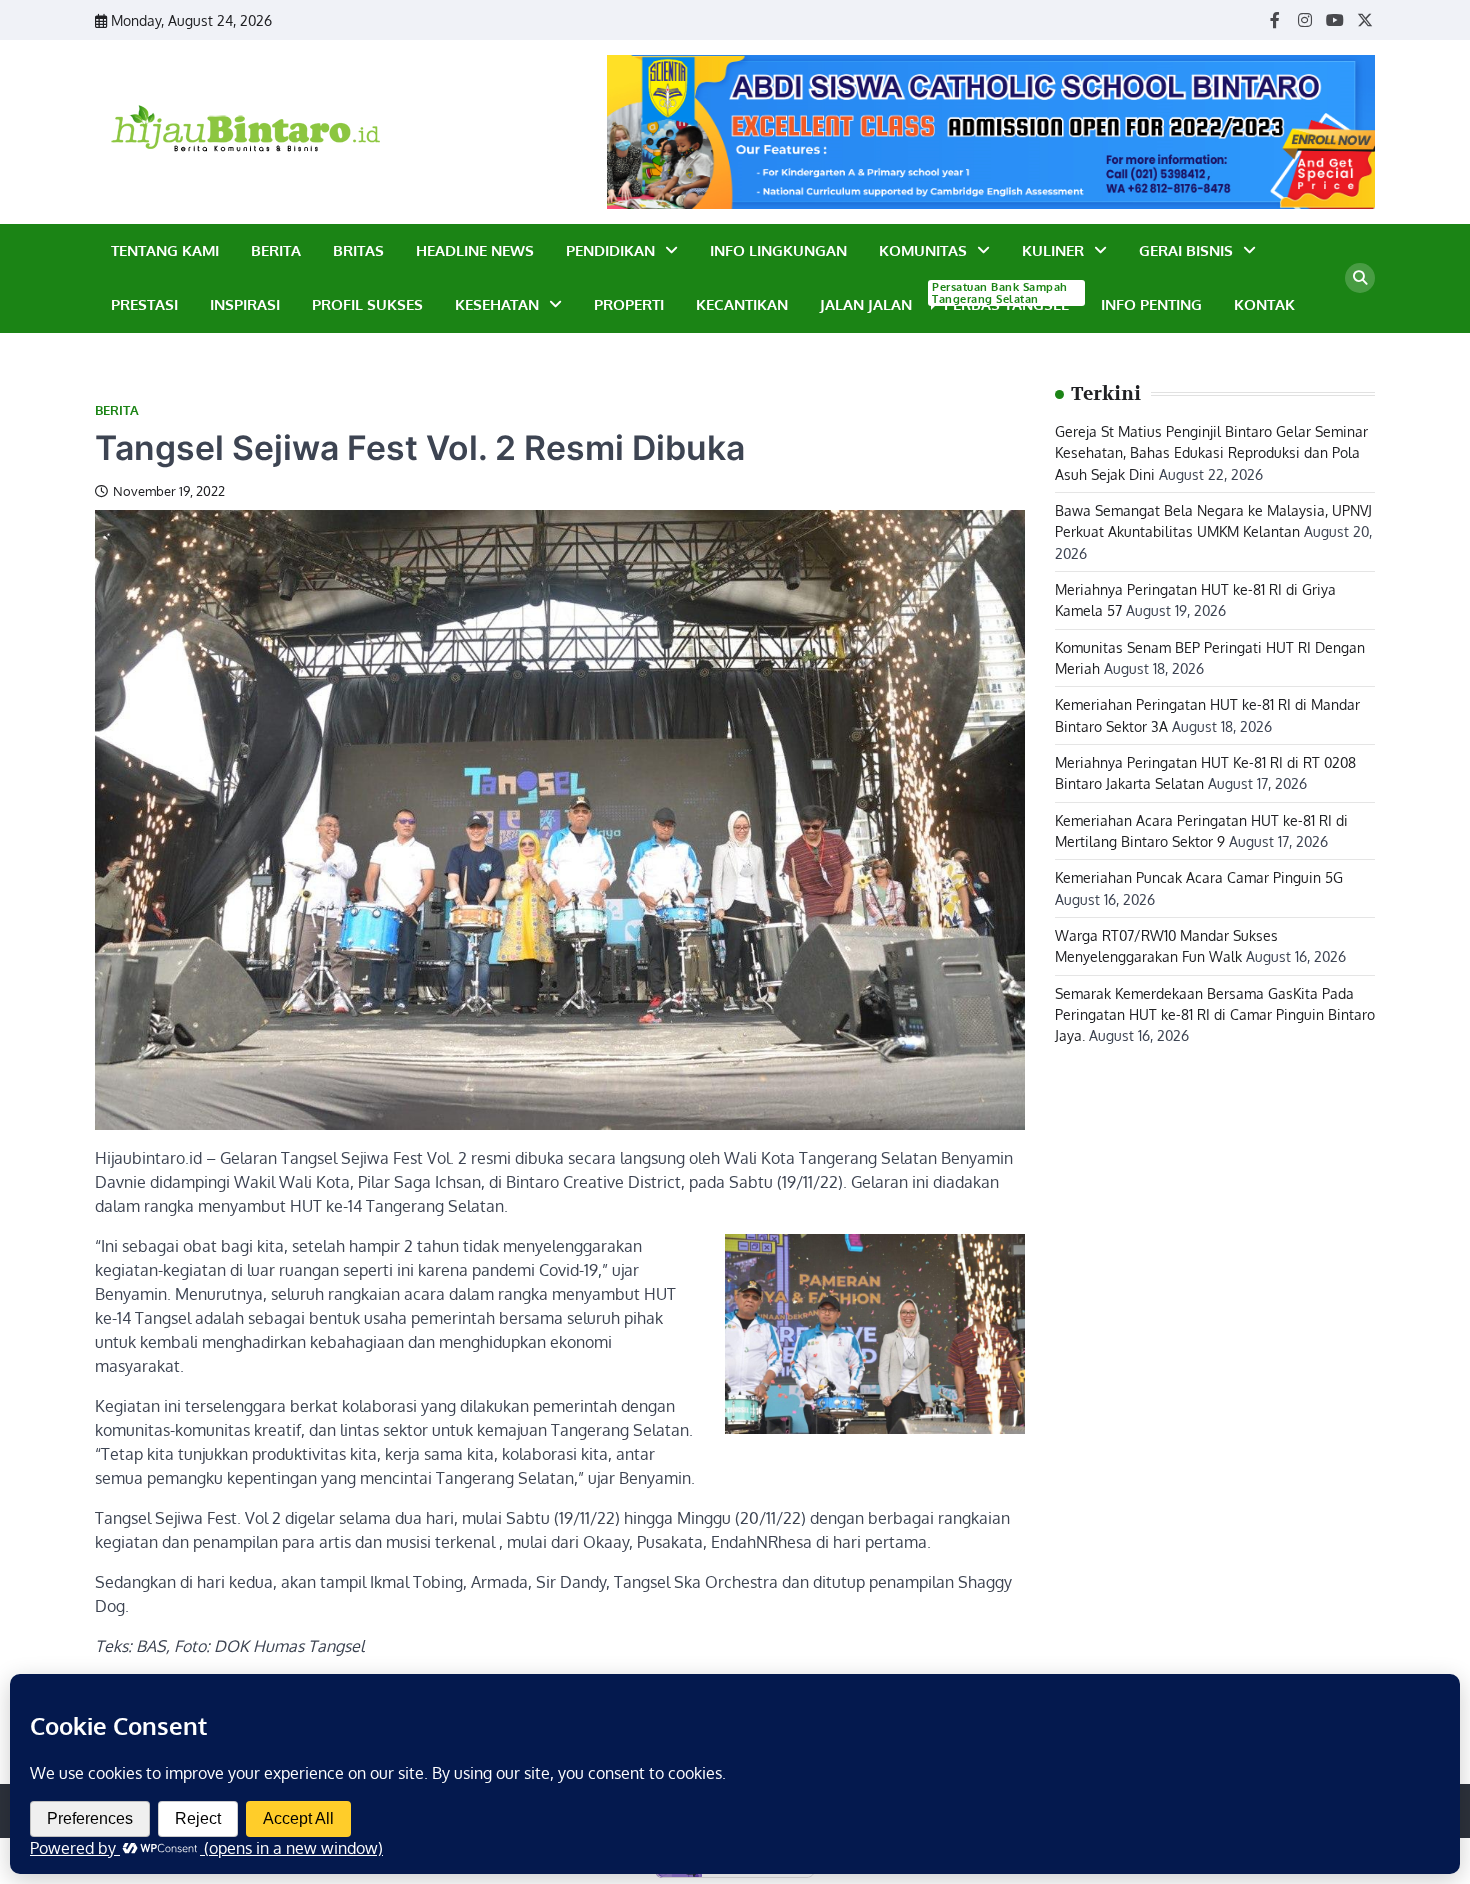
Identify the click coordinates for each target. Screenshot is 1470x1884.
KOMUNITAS (923, 250)
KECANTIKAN (742, 304)
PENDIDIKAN (610, 250)
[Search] (1360, 278)
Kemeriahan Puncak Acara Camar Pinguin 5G (1199, 877)
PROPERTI (629, 304)
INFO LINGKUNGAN (778, 250)
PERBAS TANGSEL (1002, 304)
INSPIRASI (245, 304)
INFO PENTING (1151, 304)
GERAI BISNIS (1186, 250)
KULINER (1053, 250)
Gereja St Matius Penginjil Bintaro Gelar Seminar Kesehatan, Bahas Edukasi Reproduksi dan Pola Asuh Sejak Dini (1211, 451)
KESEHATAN (497, 304)
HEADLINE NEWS (475, 250)
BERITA (276, 250)
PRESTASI (144, 304)
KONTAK (1264, 304)
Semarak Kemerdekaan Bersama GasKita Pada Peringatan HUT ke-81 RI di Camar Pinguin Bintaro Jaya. (1215, 1013)
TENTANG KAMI (165, 250)
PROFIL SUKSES (367, 304)
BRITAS (358, 250)
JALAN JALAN (866, 304)
